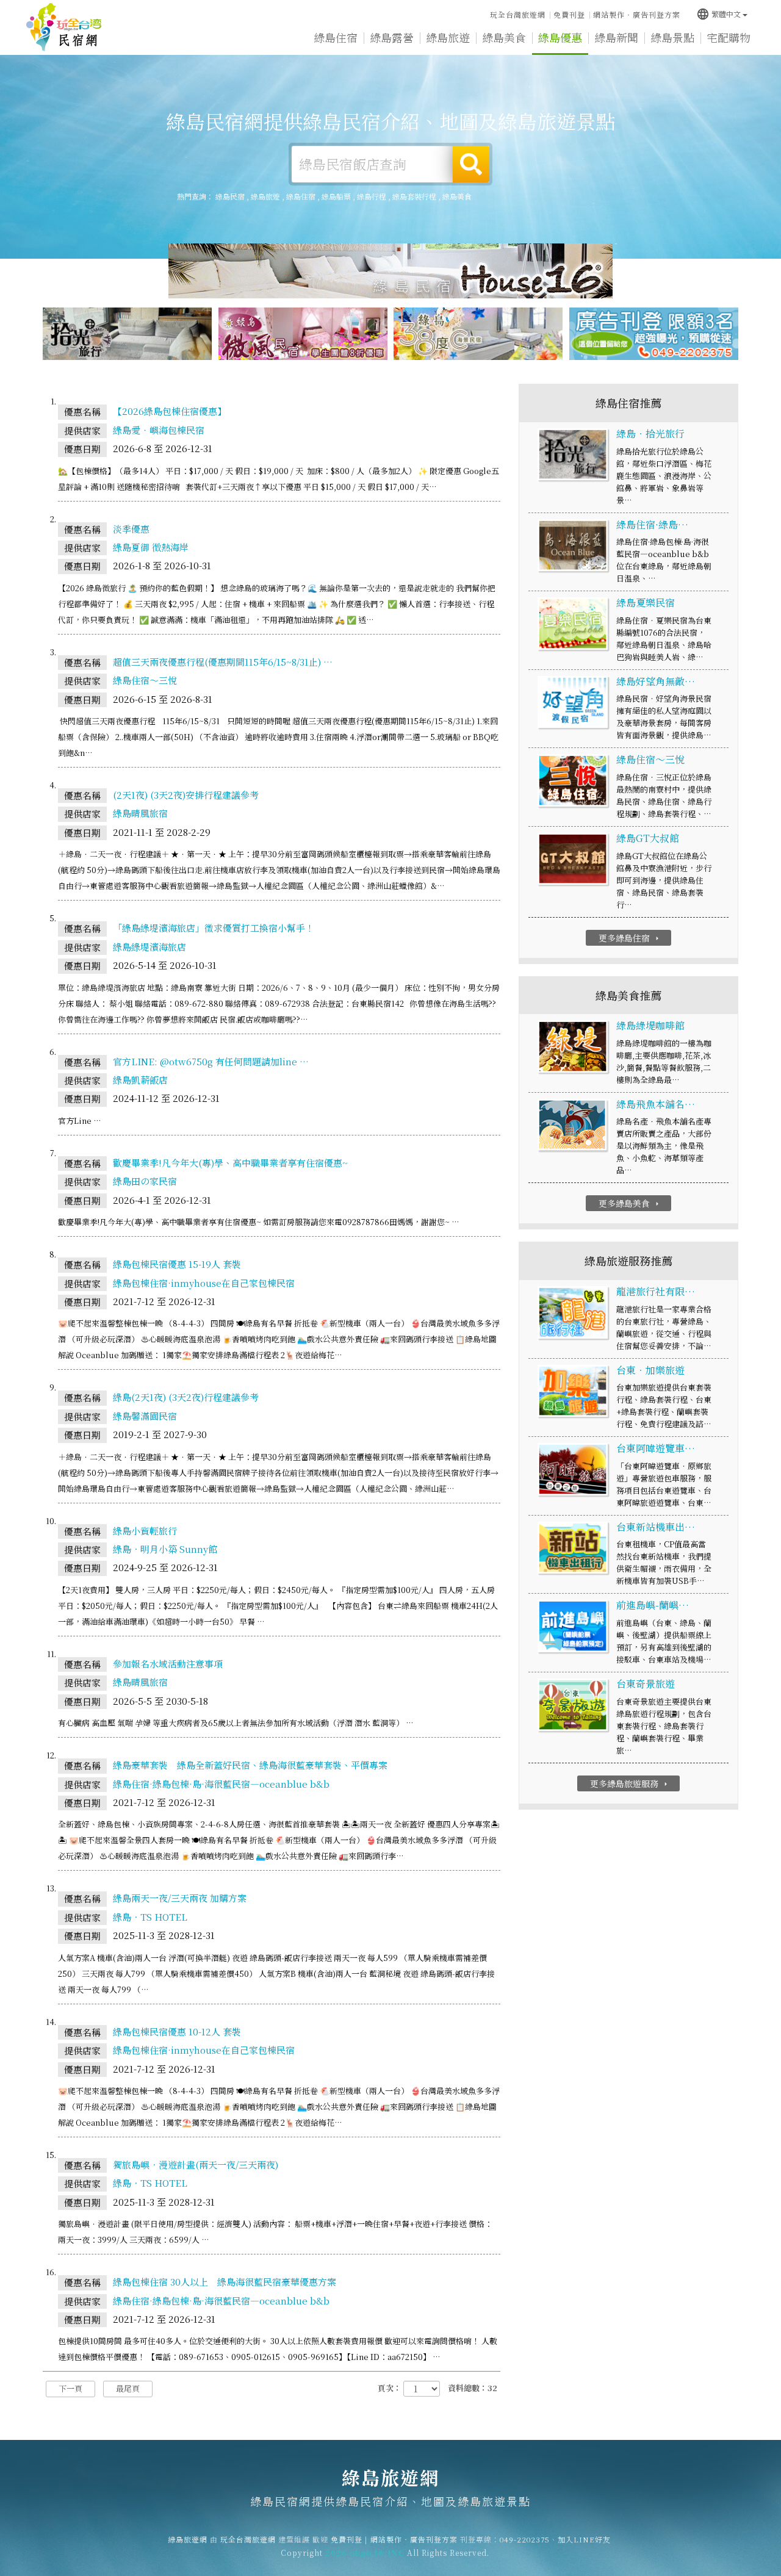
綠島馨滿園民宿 (145, 1416)
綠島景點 (672, 37)
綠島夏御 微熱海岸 (151, 547)
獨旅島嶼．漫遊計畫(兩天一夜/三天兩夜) (196, 2164)
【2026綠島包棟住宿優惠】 (170, 411)
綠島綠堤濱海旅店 (149, 947)
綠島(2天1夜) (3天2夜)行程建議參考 (186, 1397)
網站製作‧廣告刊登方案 (637, 14)
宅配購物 (729, 37)
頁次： (390, 2388)
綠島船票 (336, 196)
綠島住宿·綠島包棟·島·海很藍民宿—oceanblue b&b (221, 1784)
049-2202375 (525, 2539)
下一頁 (70, 2388)
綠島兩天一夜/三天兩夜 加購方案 (180, 1898)
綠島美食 (504, 37)
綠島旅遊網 (64, 27)
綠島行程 (372, 196)
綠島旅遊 (448, 37)
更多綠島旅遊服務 (630, 1783)
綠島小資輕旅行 (145, 1531)
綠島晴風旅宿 (140, 813)
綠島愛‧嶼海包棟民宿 (159, 430)
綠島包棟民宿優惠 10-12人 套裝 (177, 2031)
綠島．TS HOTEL (150, 1917)
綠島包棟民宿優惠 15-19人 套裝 (177, 1264)
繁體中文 (718, 14)
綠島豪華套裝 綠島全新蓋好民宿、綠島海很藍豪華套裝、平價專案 (250, 1765)
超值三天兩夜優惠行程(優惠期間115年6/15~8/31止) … (223, 662)
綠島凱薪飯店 (140, 1080)
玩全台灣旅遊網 (518, 14)
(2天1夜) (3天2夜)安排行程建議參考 (186, 795)
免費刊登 (569, 14)
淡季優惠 (131, 529)
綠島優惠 (560, 37)
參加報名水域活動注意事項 (168, 1664)
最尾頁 (128, 2388)
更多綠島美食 (630, 1203)
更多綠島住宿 (630, 938)
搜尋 (471, 164)
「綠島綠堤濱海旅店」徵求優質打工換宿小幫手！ (214, 928)
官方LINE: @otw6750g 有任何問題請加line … (211, 1061)
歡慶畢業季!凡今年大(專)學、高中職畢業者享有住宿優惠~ (230, 1163)
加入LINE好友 (584, 2539)
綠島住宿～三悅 (145, 680)
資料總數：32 (473, 2388)
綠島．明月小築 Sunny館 (165, 1549)
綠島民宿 (230, 196)
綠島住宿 (336, 37)
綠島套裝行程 (414, 196)
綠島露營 (392, 37)
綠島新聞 (616, 37)
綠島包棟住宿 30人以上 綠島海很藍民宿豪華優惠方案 (225, 2282)
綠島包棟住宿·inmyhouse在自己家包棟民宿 (204, 1283)
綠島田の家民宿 (145, 1181)
